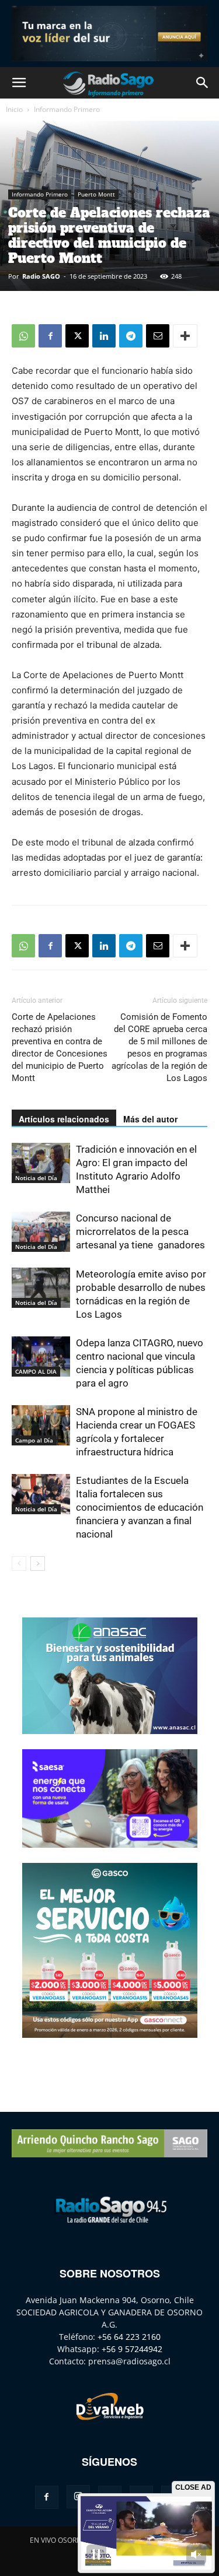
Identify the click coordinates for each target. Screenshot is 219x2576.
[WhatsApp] (23, 336)
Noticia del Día (36, 1178)
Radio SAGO (41, 276)
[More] (185, 336)
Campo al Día (34, 1440)
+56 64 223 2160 (129, 2337)
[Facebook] (50, 336)
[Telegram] (131, 336)
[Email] (158, 336)
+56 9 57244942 (132, 2349)
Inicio (14, 109)
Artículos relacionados (64, 1119)
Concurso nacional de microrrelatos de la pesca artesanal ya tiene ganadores (140, 1231)
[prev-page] (19, 1564)
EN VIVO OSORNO (58, 2540)
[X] (77, 336)
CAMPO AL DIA (36, 1371)
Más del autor (150, 1119)
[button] (19, 83)
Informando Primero (67, 109)
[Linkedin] (104, 336)
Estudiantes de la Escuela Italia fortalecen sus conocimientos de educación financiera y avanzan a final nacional (140, 1507)
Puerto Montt (96, 194)
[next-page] (38, 1564)
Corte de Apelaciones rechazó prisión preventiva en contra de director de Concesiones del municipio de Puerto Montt (60, 1047)
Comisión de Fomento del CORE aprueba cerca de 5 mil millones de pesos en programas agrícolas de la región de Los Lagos (159, 1047)
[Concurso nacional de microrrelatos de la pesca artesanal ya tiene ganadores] (41, 1232)
